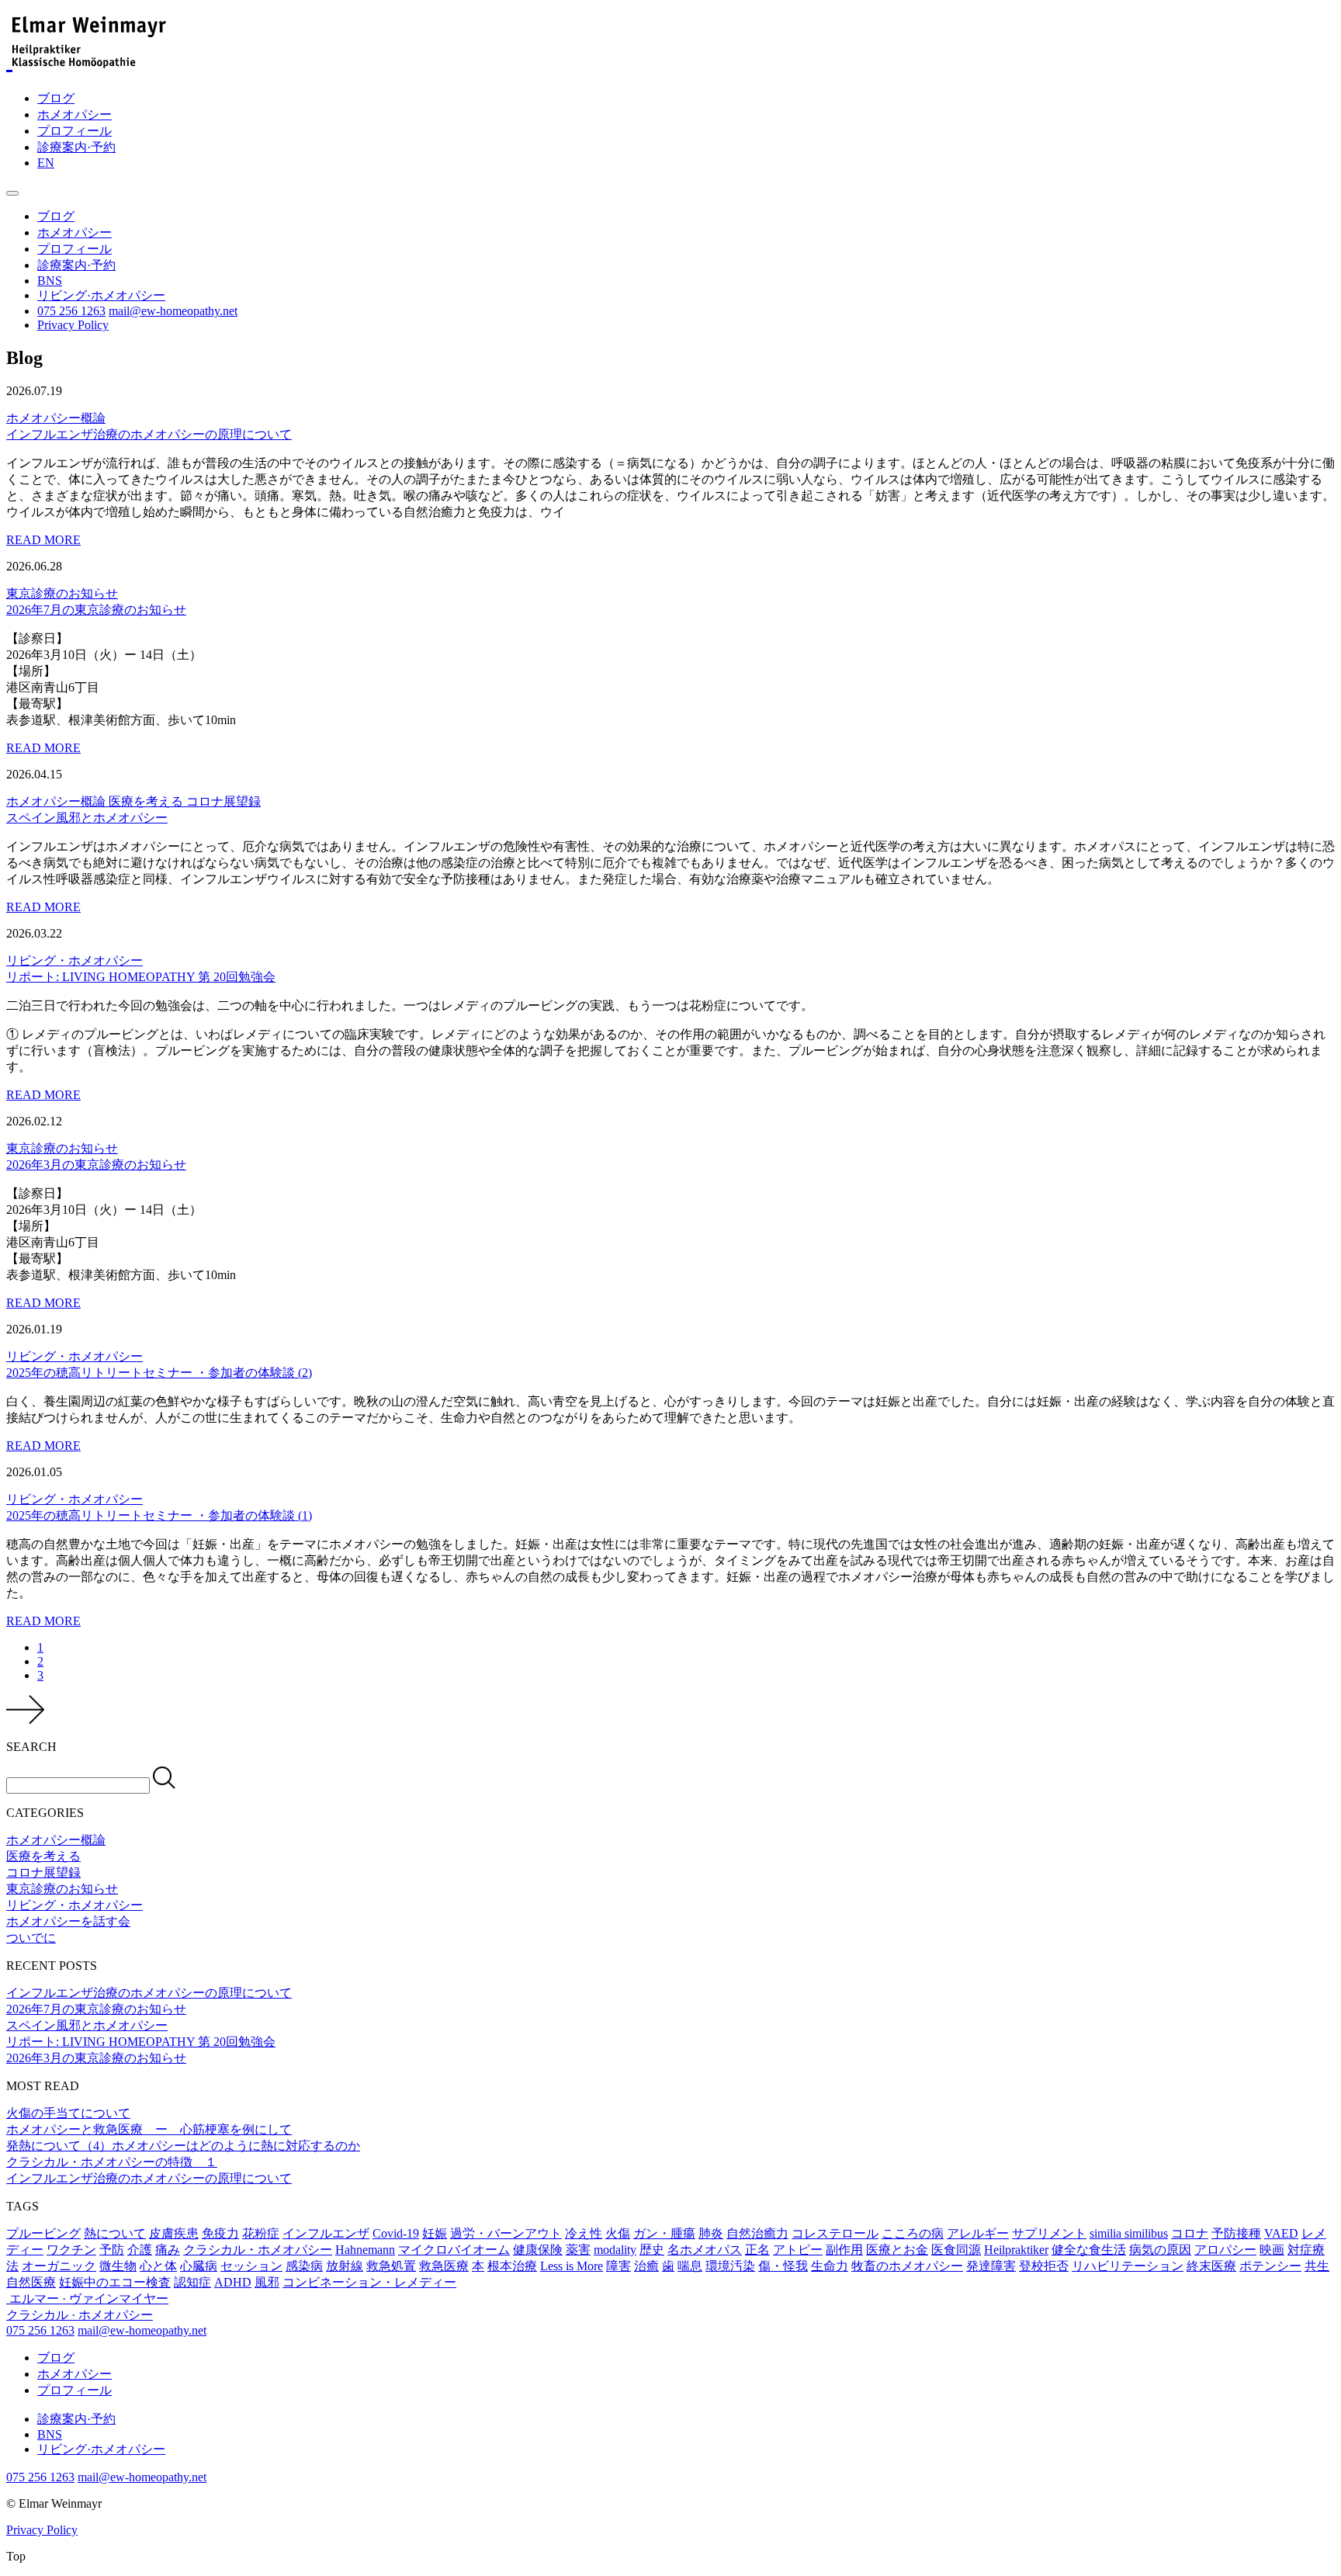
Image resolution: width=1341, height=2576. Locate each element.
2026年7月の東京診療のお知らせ (96, 2009)
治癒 (646, 2266)
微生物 (118, 2266)
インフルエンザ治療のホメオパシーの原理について (149, 1993)
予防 (112, 2250)
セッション (251, 2266)
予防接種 (1236, 2233)
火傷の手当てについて (68, 2113)
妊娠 (435, 2233)
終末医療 (1211, 2266)
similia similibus (1129, 2233)
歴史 (652, 2250)
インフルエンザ (326, 2233)
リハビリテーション (1128, 2266)
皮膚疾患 (174, 2233)
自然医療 (31, 2282)
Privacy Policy (73, 325)
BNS (50, 281)
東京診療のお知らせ (62, 593)
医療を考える (147, 801)
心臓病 (199, 2266)
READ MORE (43, 540)
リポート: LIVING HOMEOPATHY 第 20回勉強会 (141, 2042)
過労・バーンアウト (506, 2233)
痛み (168, 2250)
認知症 (192, 2282)
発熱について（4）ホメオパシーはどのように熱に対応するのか (183, 2146)
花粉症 (261, 2233)
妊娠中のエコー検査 (115, 2282)
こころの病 (913, 2233)
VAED (1281, 2233)
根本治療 (512, 2266)
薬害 (578, 2250)
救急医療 (444, 2266)
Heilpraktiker (1016, 2250)
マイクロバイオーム (454, 2250)
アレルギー (978, 2233)
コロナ (1190, 2233)
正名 (757, 2250)
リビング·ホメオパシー (101, 295)
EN (46, 163)
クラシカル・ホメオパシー (258, 2250)
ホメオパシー (74, 114)
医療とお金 (897, 2250)
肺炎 (711, 2233)
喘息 (690, 2266)
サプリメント (1049, 2233)
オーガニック (59, 2266)
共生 (1317, 2266)
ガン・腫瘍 (664, 2233)
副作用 (844, 2250)
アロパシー (1225, 2250)
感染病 (304, 2266)
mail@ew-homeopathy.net (173, 311)
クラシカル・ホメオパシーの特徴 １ (112, 2162)
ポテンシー (1270, 2266)
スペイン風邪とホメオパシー (87, 2025)
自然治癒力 (757, 2233)
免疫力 (220, 2233)
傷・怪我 (783, 2266)
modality (615, 2250)
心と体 (158, 2266)
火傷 (618, 2233)
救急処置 (391, 2266)
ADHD (233, 2282)
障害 (619, 2266)
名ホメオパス (705, 2250)
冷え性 (584, 2233)
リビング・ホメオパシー (74, 960)
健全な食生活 (1089, 2250)
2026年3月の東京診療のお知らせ (96, 2058)
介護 (140, 2250)
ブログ (56, 98)
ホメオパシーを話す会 (68, 1921)
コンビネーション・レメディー (369, 2282)
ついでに (31, 1938)
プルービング (43, 2233)
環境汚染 (730, 2266)
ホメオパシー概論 (56, 418)
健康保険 (538, 2250)
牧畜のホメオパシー (907, 2266)
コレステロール (835, 2233)
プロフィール (74, 131)
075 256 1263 (71, 311)
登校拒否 (1044, 2266)
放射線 (345, 2266)
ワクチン (71, 2250)
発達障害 (991, 2266)
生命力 (830, 2266)
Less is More (572, 2266)
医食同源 (956, 2250)
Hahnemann (365, 2250)
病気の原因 (1160, 2250)
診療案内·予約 (76, 147)
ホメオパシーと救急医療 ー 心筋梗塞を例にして (149, 2129)
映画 (1272, 2250)
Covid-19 (396, 2233)
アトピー (798, 2250)
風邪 (267, 2282)
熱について (115, 2233)
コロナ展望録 (223, 801)
